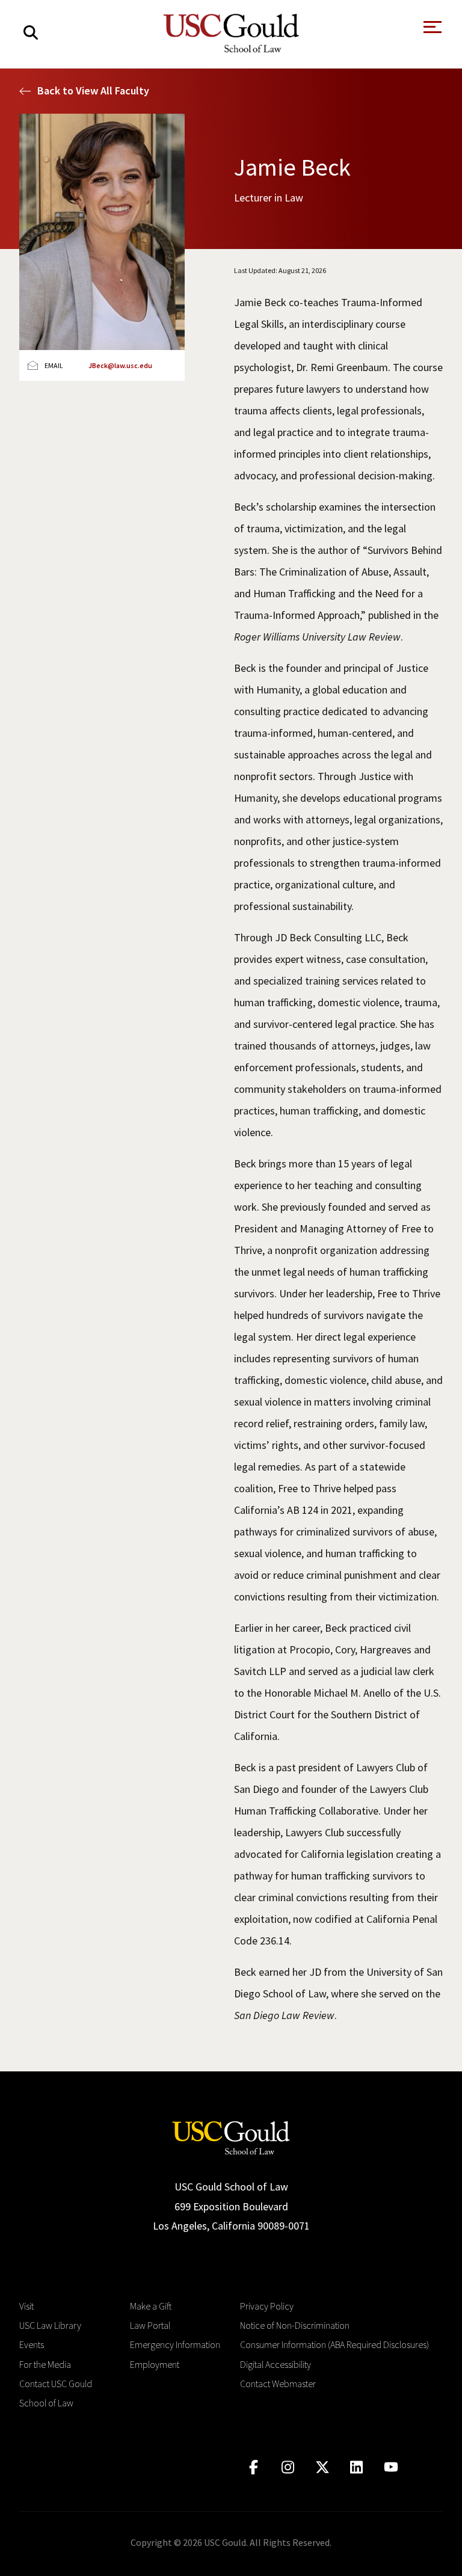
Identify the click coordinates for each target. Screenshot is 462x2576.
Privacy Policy (267, 2306)
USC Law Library (50, 2325)
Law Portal (150, 2325)
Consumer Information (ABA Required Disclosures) (334, 2344)
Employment (155, 2364)
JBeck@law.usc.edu (120, 365)
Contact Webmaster (278, 2384)
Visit (26, 2306)
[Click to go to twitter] (322, 2467)
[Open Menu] (431, 30)
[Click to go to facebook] (254, 2467)
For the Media (45, 2364)
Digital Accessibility (276, 2364)
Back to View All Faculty (93, 91)
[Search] (31, 33)
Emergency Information (175, 2344)
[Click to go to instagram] (288, 2467)
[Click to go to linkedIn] (356, 2467)
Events (32, 2344)
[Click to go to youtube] (391, 2467)
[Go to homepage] (231, 2137)
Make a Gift (151, 2306)
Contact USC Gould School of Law (56, 2393)
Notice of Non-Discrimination (295, 2325)
